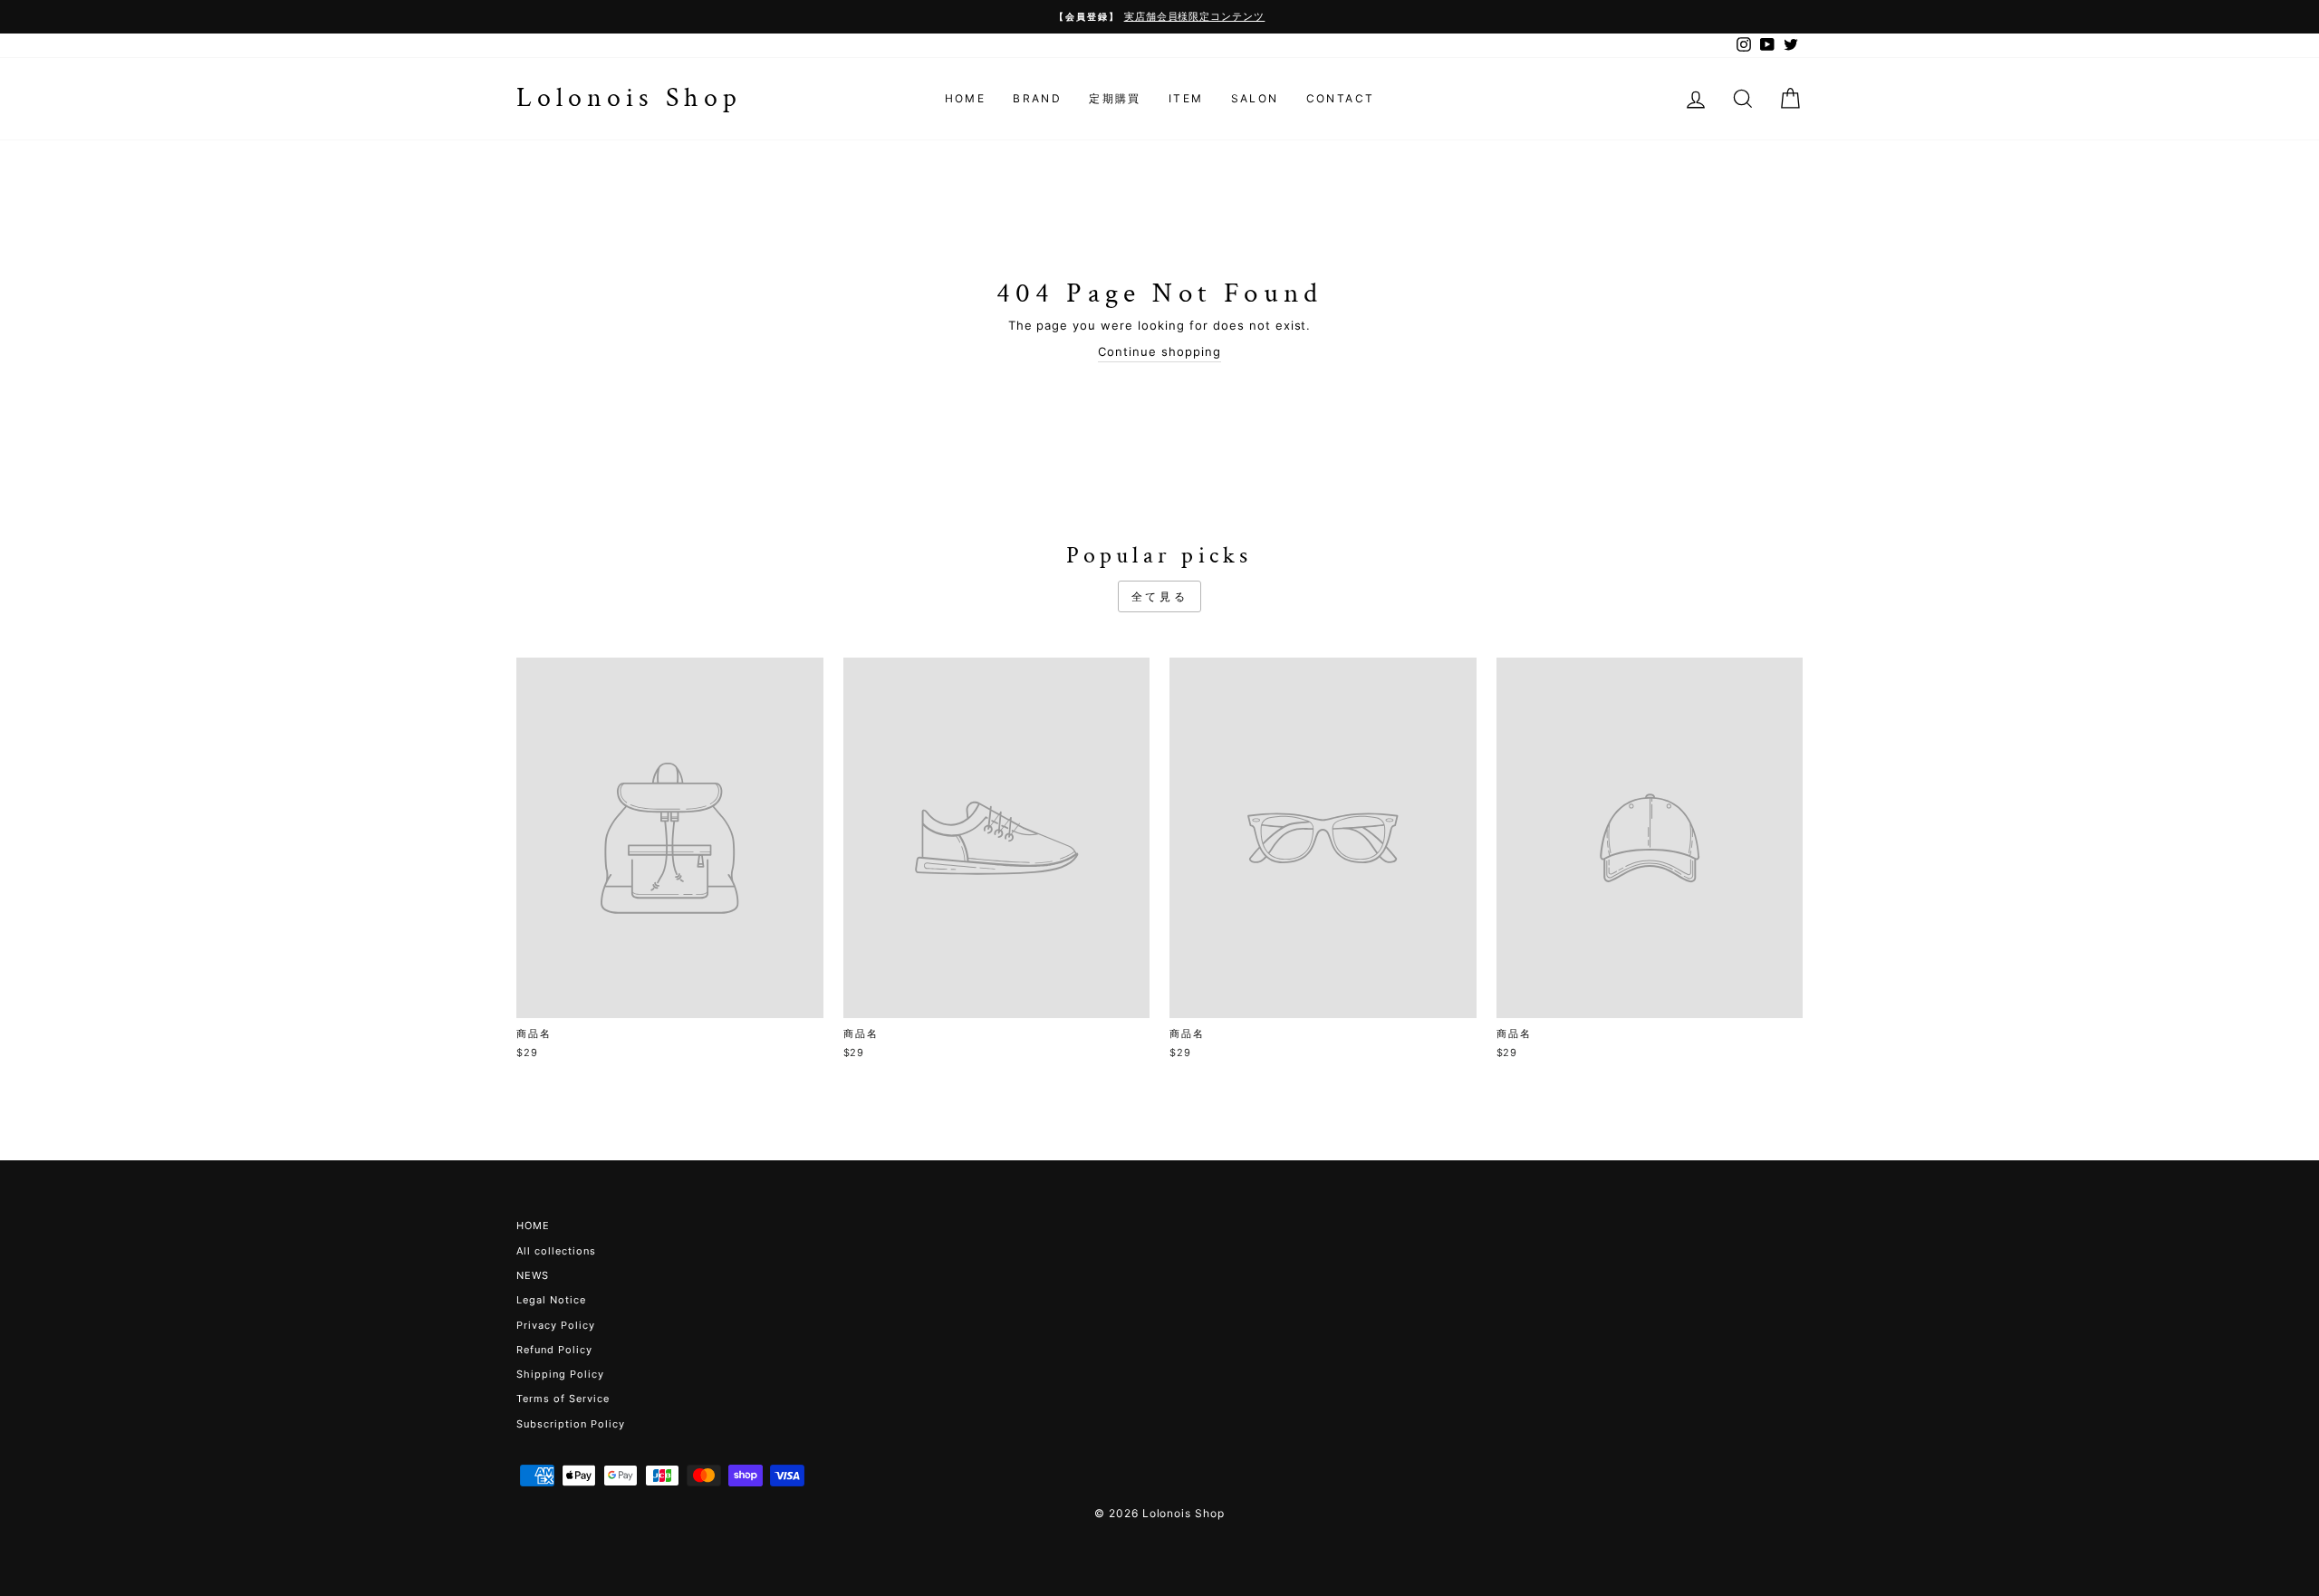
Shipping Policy (560, 1374)
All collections (556, 1251)
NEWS (533, 1275)
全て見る (1159, 596)
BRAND (1037, 98)
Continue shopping (1159, 351)
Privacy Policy (556, 1325)
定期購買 (1115, 98)
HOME (966, 98)
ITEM (1186, 98)
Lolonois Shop (629, 98)
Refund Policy (554, 1350)
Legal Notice (551, 1300)
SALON (1255, 98)
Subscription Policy (571, 1424)
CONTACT (1341, 98)
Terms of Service (563, 1399)
